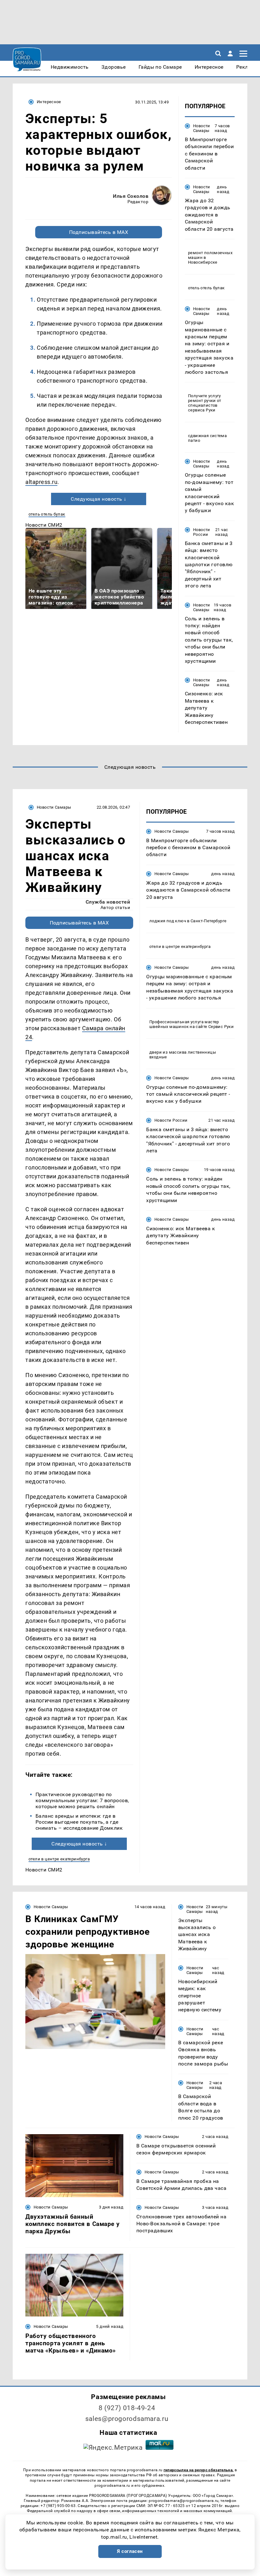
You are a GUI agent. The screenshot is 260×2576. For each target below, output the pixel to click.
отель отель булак (47, 514)
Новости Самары (202, 128)
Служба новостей (108, 902)
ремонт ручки (202, 401)
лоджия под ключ (168, 921)
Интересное (49, 102)
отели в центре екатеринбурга (59, 1859)
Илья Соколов (131, 196)
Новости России (202, 532)
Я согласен (130, 2551)
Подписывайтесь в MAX (99, 232)
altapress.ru (41, 482)
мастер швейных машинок (184, 1024)
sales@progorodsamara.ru (127, 2419)
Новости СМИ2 (44, 525)
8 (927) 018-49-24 (127, 2408)
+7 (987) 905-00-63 (58, 2506)
